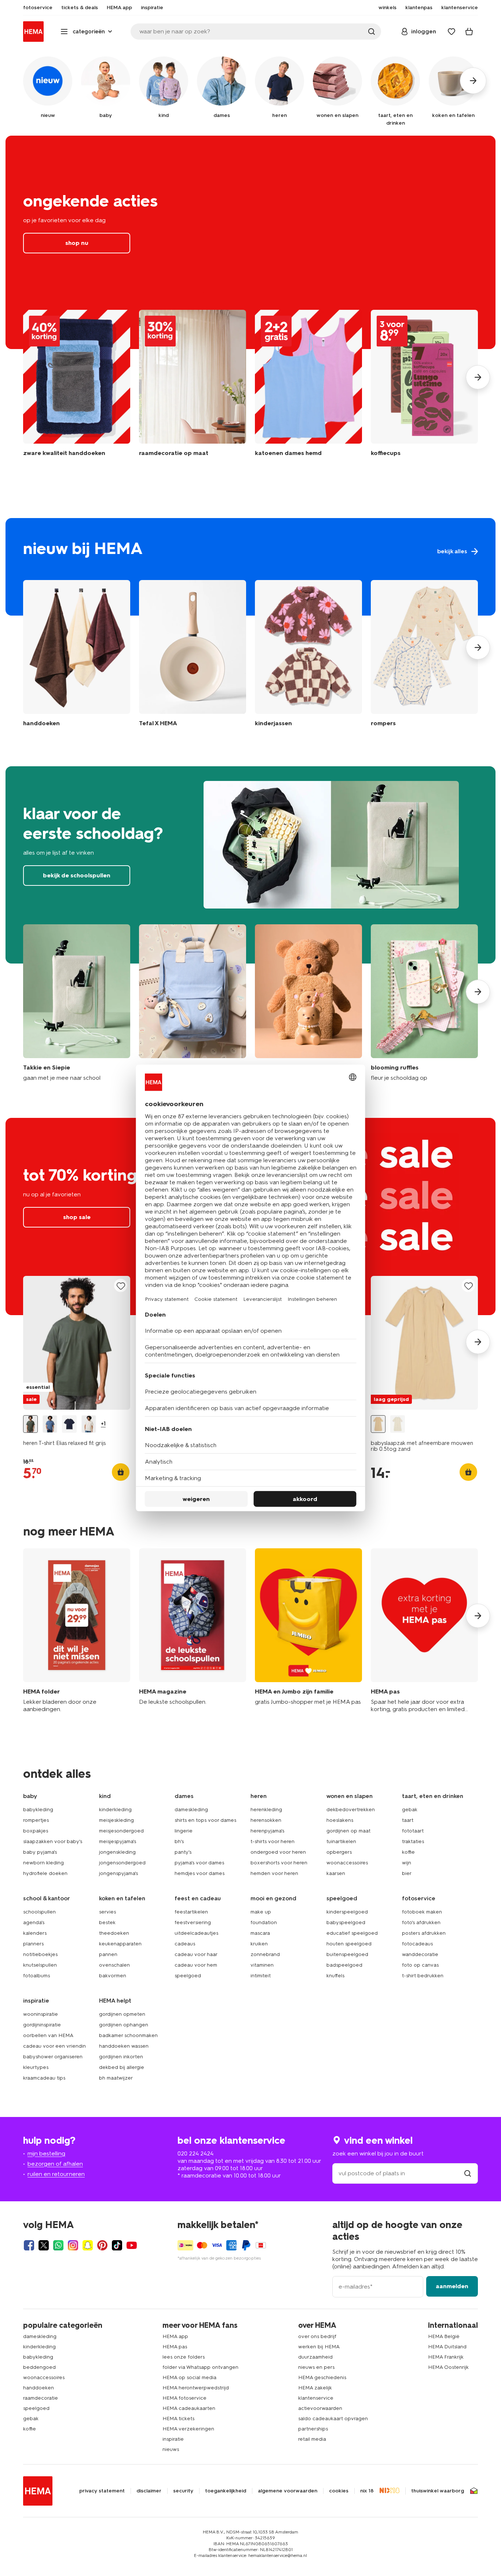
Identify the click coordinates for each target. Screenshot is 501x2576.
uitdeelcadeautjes (196, 1933)
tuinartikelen (341, 1841)
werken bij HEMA (319, 2347)
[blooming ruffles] (424, 1003)
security (183, 2491)
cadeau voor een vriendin (54, 2046)
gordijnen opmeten (122, 2014)
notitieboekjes (40, 1954)
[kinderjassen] (308, 655)
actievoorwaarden (320, 2408)
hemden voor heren (274, 1873)
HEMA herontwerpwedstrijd (196, 2388)
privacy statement (102, 2491)
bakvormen (113, 1976)
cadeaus (185, 1944)
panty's (183, 1852)
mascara (260, 1933)
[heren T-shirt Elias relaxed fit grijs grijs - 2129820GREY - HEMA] (30, 1424)
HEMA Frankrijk (446, 2357)
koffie (408, 1852)
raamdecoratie (41, 2398)
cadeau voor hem (196, 1965)
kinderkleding (115, 1810)
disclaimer (149, 2491)
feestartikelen (191, 1912)
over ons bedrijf (317, 2336)
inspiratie (173, 2439)
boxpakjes (36, 1831)
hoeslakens (340, 1820)
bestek (107, 1922)
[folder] (77, 1631)
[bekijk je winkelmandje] (469, 32)
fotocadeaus (417, 1944)
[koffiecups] (424, 387)
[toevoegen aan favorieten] (121, 1286)
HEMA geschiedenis (322, 2377)
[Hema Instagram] (73, 2245)
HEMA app (175, 2336)
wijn (407, 1863)
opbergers (339, 1852)
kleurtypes (36, 2067)
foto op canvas (420, 1965)
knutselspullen (40, 1965)
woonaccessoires (347, 1863)
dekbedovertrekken (351, 1810)
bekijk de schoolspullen (251, 865)
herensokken (266, 1820)
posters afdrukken (424, 1933)
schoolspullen (39, 1912)
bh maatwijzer (116, 2078)
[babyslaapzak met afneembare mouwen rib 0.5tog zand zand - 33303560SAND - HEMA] (378, 1424)
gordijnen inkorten (121, 2057)
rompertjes (36, 1820)
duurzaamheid (315, 2357)
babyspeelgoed (346, 1922)
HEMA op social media (189, 2377)
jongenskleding (117, 1852)
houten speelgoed (349, 1944)
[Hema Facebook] (29, 2245)
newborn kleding (43, 1863)
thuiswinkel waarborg (438, 2491)
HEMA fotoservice (184, 2398)
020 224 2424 (195, 2153)
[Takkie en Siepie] (77, 1003)
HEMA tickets (178, 2419)
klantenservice (316, 2398)
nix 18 (367, 2491)
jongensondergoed (122, 1863)
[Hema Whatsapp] (58, 2245)
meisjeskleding (116, 1820)
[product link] (77, 1343)
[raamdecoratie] (193, 387)
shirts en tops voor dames (205, 1820)
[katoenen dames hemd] (308, 387)
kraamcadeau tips (44, 2078)
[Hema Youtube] (132, 2245)
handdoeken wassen (124, 2046)
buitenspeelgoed (347, 1954)
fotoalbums (36, 1976)
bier (407, 1873)
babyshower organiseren (53, 2057)
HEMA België (444, 2336)
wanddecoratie (420, 1954)
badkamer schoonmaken (128, 2035)
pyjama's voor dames (199, 1863)
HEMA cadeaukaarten (189, 2408)
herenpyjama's (267, 1831)
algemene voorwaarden (288, 2491)
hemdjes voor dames (200, 1873)
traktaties (413, 1841)
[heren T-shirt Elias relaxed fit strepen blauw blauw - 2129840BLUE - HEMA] (50, 1424)
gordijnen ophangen (124, 2025)
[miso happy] (193, 1003)
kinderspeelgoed (347, 1912)
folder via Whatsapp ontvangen (200, 2367)
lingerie (184, 1831)
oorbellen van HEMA (48, 2035)
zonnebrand (265, 1954)
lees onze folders (184, 2357)
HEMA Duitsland (447, 2347)
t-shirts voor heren (273, 1841)
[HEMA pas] (424, 1631)
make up (261, 1912)
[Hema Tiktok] (117, 2245)
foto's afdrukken (421, 1922)
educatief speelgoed (352, 1933)
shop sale (77, 1217)
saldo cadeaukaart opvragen (333, 2419)
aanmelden (452, 2286)
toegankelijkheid (226, 2491)
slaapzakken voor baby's (53, 1841)
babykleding (38, 1810)
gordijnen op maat (348, 1831)
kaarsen (336, 1873)
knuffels (335, 1976)
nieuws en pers (316, 2367)
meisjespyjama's (118, 1841)
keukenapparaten (120, 1944)
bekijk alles (251, 567)
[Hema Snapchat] (88, 2245)
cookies (339, 2491)
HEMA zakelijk (315, 2388)
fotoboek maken (422, 1912)
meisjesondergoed (121, 1831)
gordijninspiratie (42, 2025)
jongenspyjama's (118, 1873)
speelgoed (188, 1976)
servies (107, 1912)
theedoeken (114, 1933)
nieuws (171, 2449)
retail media (312, 2439)
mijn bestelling (46, 2153)
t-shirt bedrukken (423, 1976)
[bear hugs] (308, 1003)
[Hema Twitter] (44, 2245)
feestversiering (193, 1922)
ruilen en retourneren (56, 2174)
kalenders (35, 1933)
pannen (108, 1954)
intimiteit (261, 1976)
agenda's (34, 1922)
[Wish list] (451, 32)
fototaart (413, 1831)
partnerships (313, 2429)
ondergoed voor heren (278, 1852)
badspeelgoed (344, 1965)
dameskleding (191, 1810)
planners (33, 1944)
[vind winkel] (468, 2173)
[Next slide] (478, 377)
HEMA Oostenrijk (448, 2367)
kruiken (259, 1944)
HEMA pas (175, 2347)
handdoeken (39, 2388)
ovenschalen (114, 1965)
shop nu (251, 242)
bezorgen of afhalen (55, 2164)
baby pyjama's (40, 1852)
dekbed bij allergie (122, 2067)
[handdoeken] (77, 387)
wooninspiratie (41, 2014)
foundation (264, 1922)
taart (408, 1820)
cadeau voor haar (196, 1954)
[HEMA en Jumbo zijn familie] (308, 1631)
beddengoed (39, 2367)
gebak (410, 1810)
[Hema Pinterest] (102, 2245)
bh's (179, 1841)
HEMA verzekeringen (188, 2429)
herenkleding (266, 1810)
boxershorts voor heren (279, 1863)
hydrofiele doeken (45, 1873)
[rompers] (424, 655)
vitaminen (262, 1965)
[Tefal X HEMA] (193, 655)
